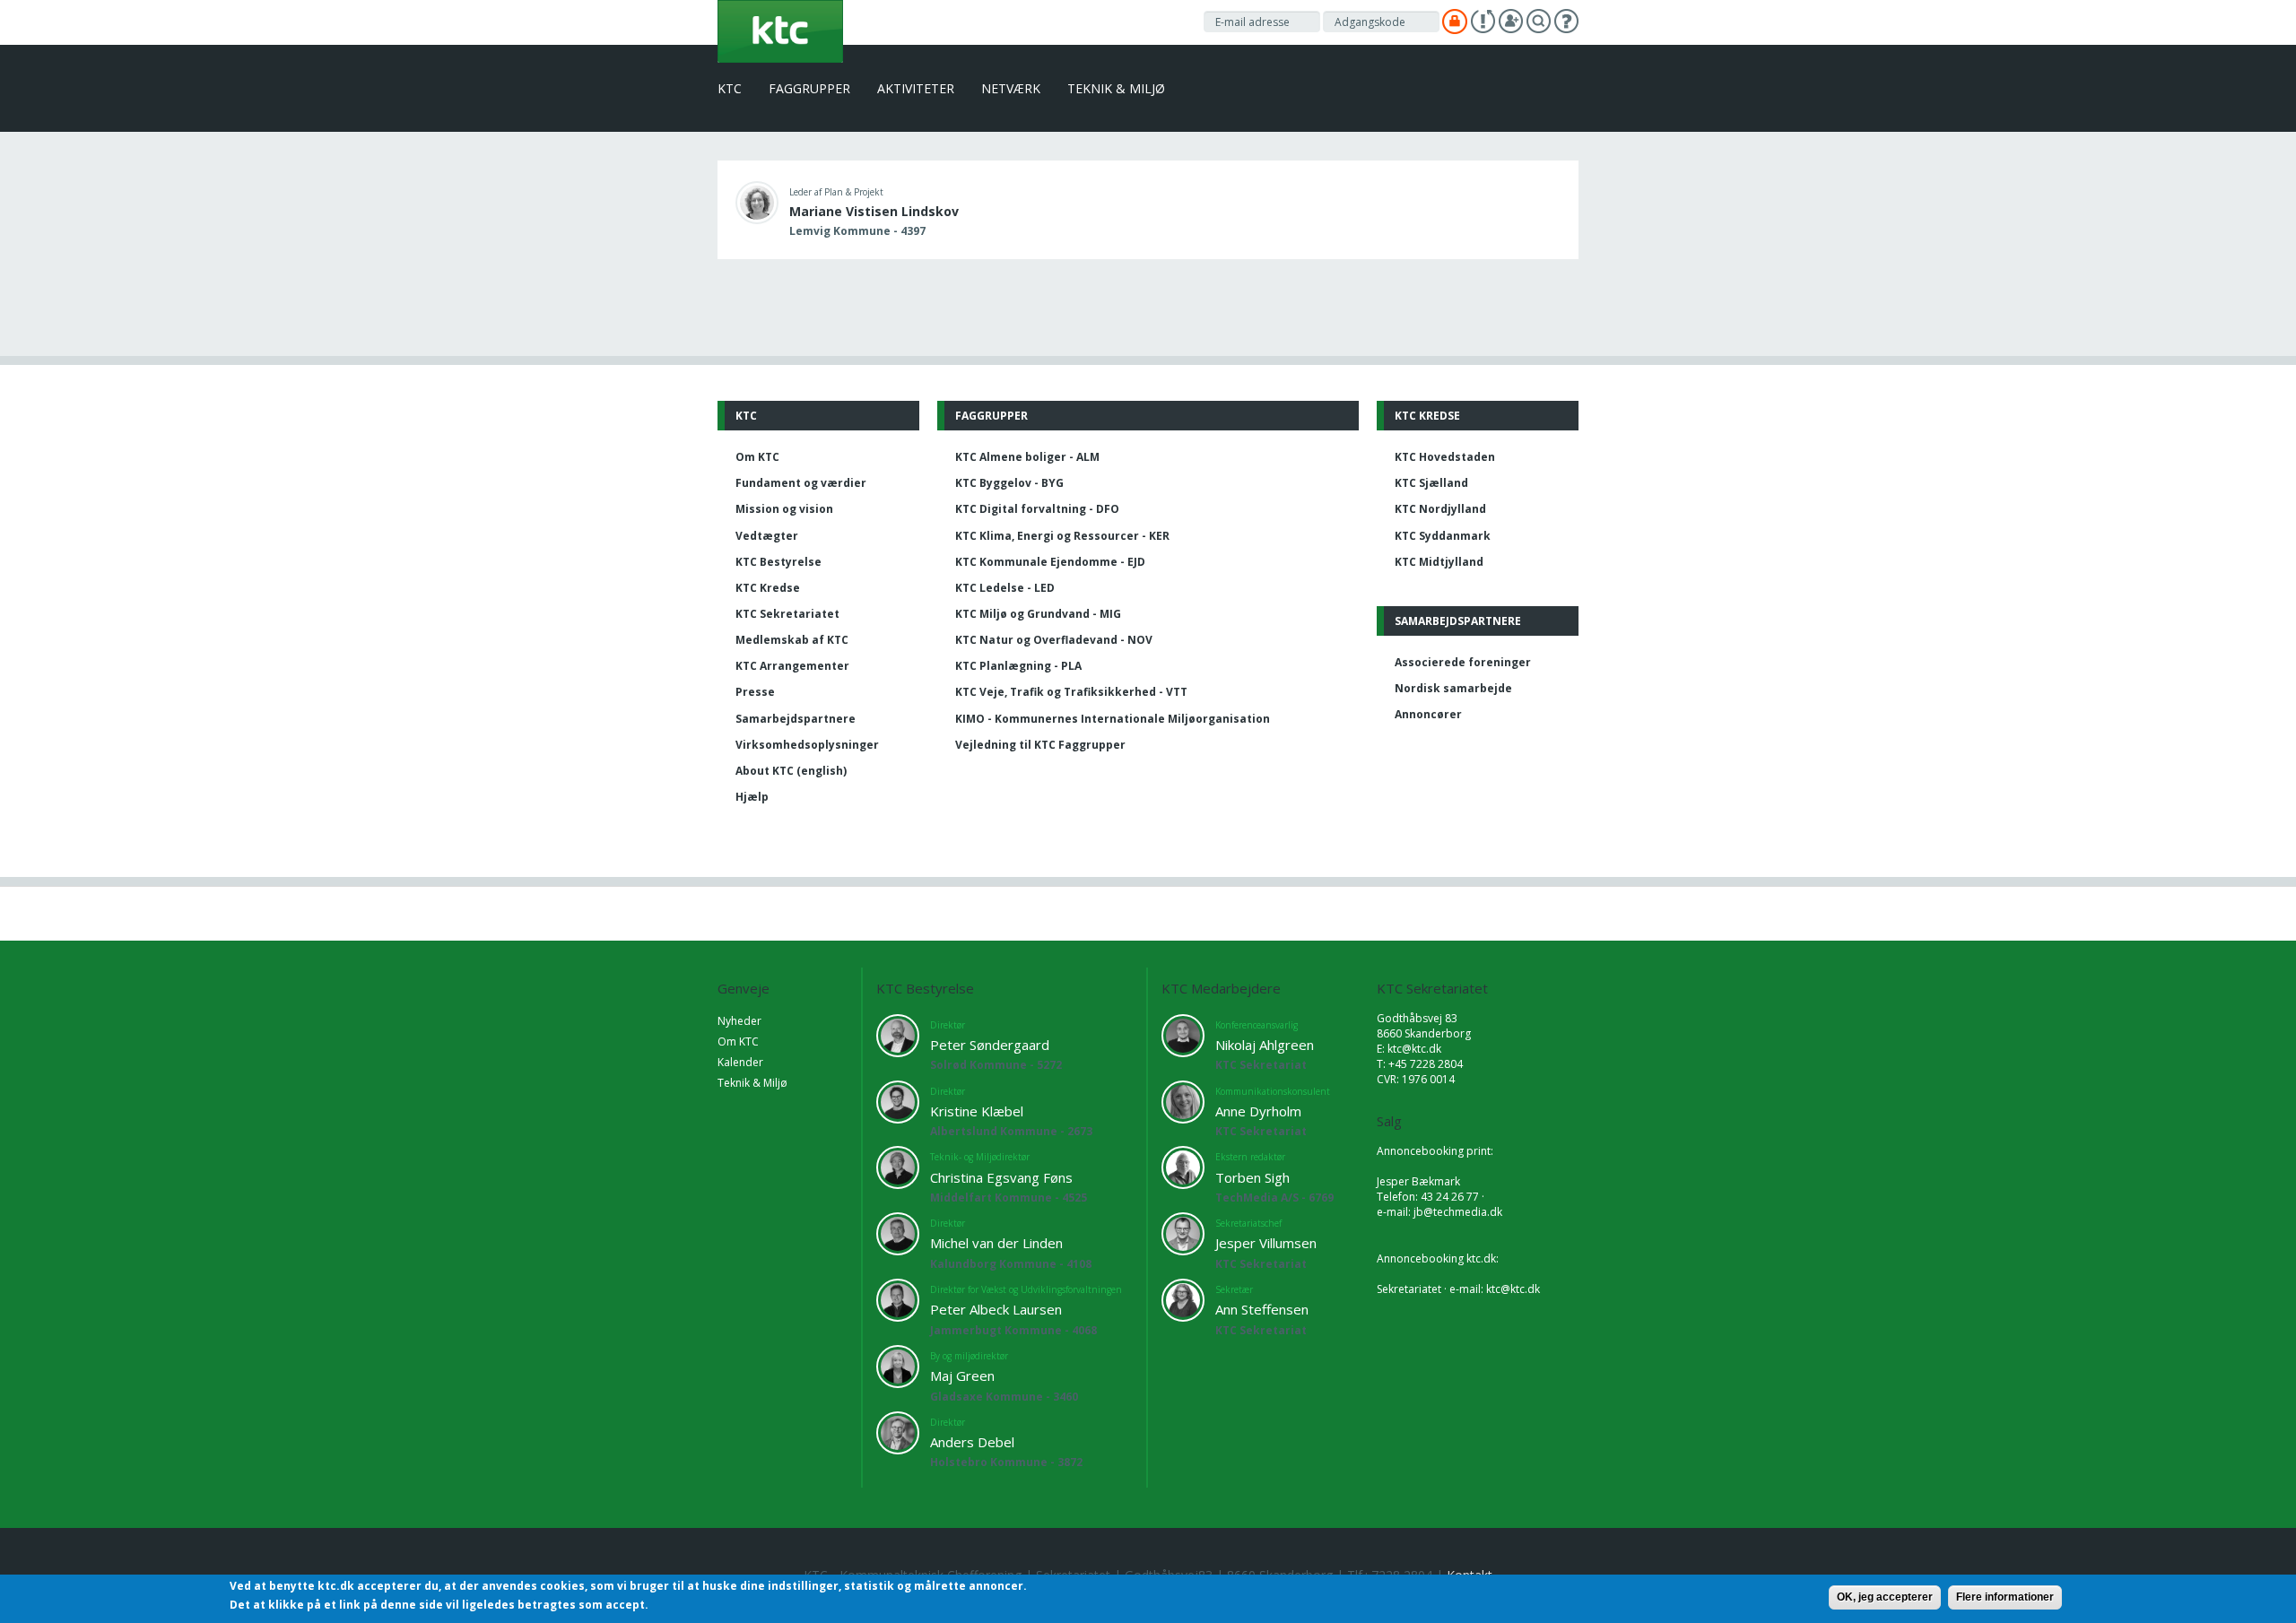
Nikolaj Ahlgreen (1265, 1045)
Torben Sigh (1252, 1177)
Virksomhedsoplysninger (807, 745)
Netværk (1011, 88)
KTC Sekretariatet (787, 614)
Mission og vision (784, 509)
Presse (755, 692)
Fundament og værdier (801, 483)
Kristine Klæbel (977, 1111)
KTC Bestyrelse (778, 562)
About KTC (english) (791, 771)
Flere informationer (2005, 1597)
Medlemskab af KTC (792, 640)
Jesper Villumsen (1266, 1243)
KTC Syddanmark (1443, 536)
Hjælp (752, 797)
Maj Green (962, 1376)
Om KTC (757, 457)
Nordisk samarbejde (1453, 688)
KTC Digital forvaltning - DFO (1037, 509)
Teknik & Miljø (1116, 88)
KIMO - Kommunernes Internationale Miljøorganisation (1113, 719)
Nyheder (739, 1021)
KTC (730, 88)
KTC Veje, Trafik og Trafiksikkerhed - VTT (1071, 692)
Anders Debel (972, 1442)
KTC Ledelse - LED (1005, 588)
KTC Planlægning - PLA (1018, 666)
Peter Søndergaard (990, 1045)
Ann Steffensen (1262, 1309)
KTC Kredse (768, 588)
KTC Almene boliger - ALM (1027, 457)
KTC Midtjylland (1439, 562)
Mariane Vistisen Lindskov (874, 211)
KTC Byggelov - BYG (1009, 483)
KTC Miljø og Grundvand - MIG (1038, 614)
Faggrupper (809, 88)
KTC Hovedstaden (1445, 457)
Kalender (740, 1062)
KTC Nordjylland (1440, 509)
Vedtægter (767, 536)
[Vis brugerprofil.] (757, 201)
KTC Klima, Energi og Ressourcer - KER (1062, 536)
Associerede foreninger (1463, 662)
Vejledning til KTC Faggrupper (1040, 745)
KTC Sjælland (1431, 483)
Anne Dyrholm (1258, 1111)
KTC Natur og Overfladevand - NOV (1054, 640)
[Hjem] (780, 30)
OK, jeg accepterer (1885, 1597)
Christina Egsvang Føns (1001, 1177)
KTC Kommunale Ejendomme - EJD (1050, 562)
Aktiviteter (916, 88)
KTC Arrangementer (792, 666)
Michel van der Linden (996, 1243)
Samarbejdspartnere (796, 719)
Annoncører (1428, 714)
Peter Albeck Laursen (996, 1309)
